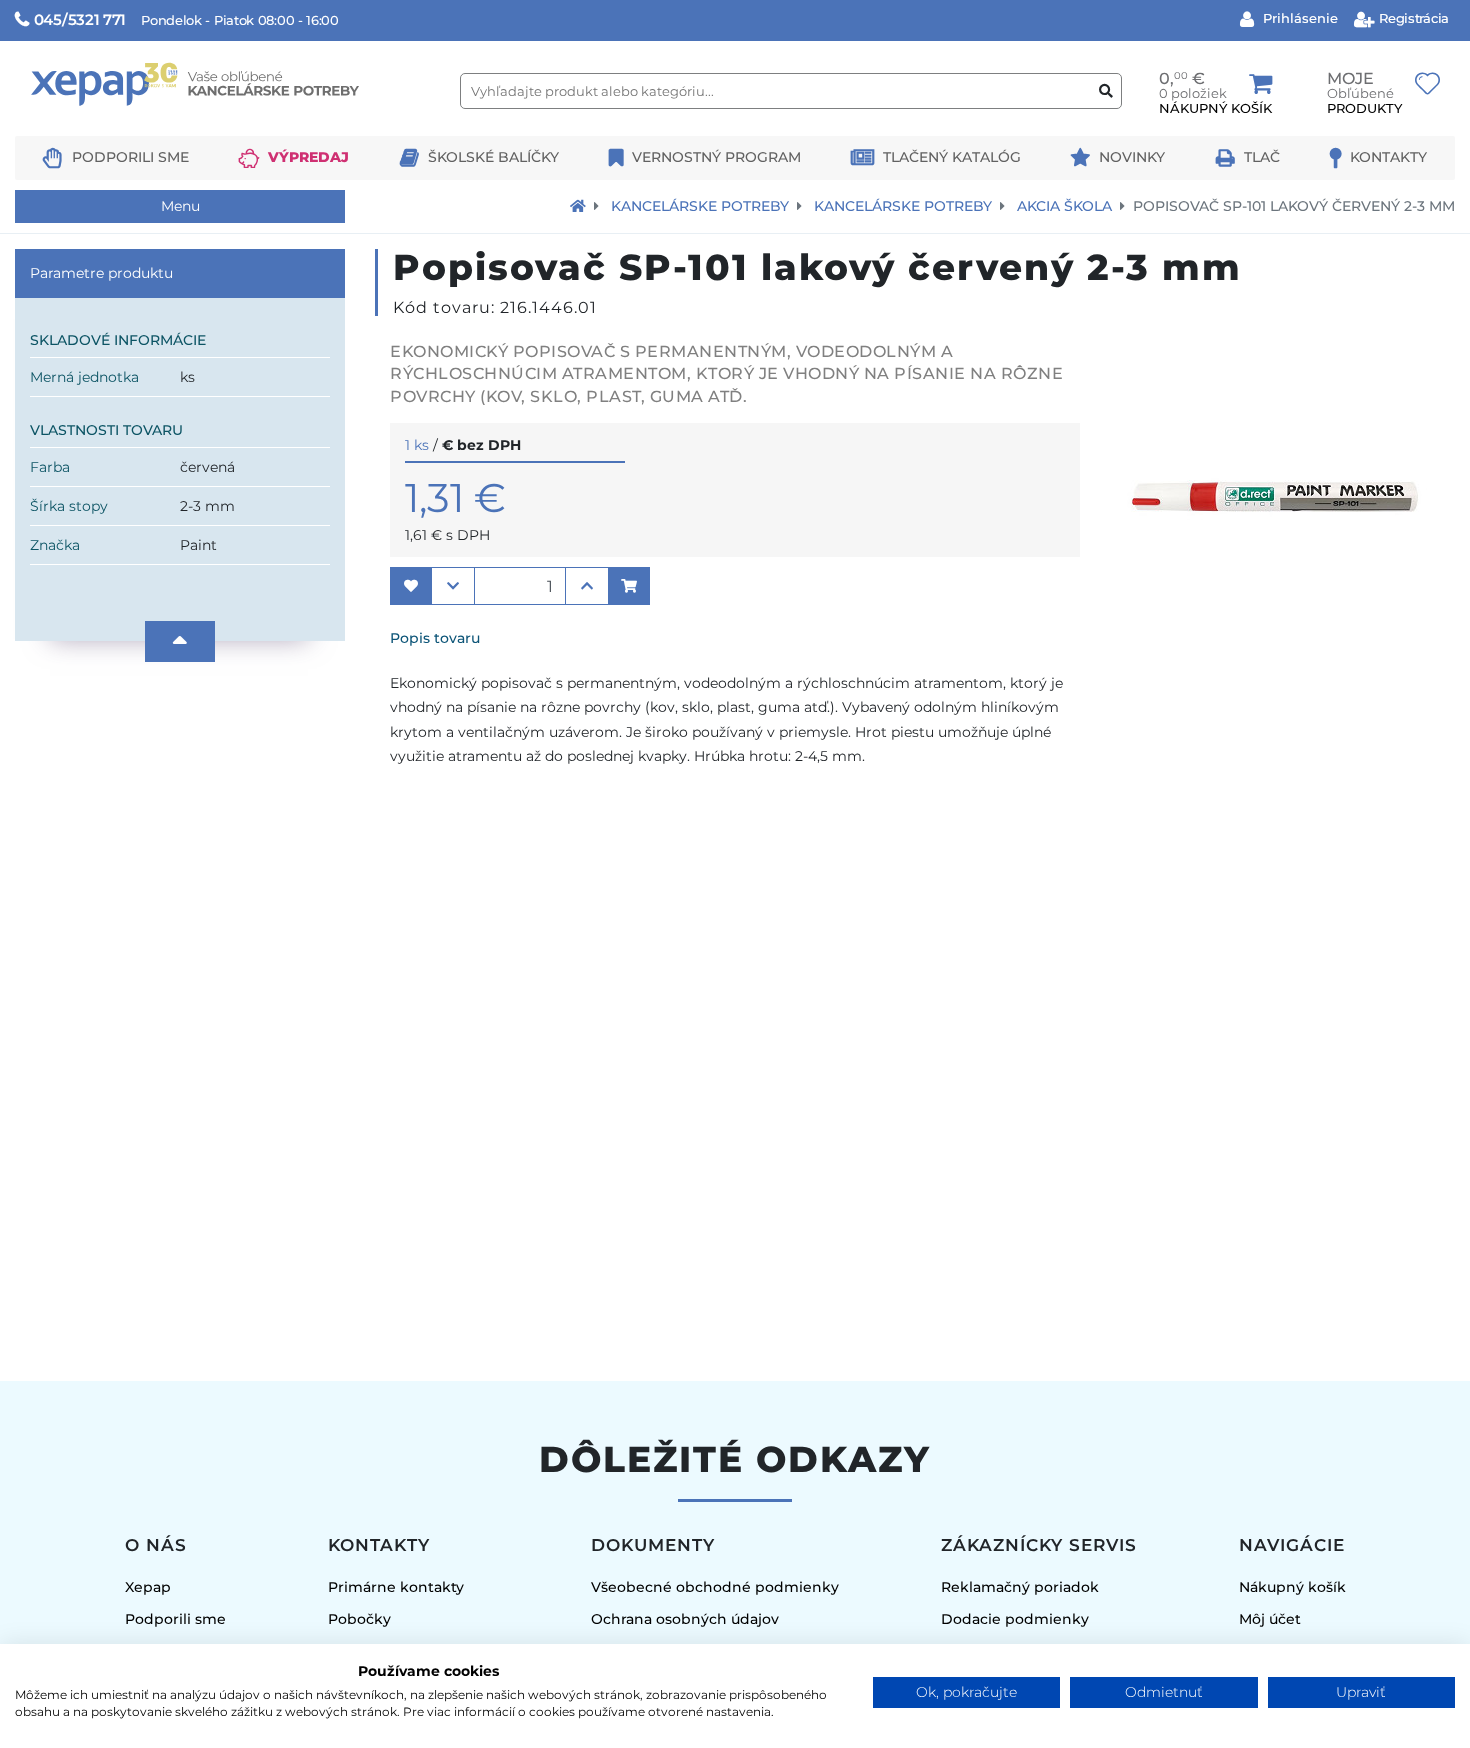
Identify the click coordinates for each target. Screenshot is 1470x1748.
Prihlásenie (1298, 18)
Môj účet (1270, 1619)
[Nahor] (180, 641)
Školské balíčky (493, 157)
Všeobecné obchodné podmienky (715, 1587)
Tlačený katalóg (952, 157)
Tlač (1262, 157)
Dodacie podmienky (1015, 1619)
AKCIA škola (1064, 206)
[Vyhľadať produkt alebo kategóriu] (1106, 91)
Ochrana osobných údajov (685, 1619)
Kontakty (1388, 157)
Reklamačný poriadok (1020, 1587)
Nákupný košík (1292, 1587)
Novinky (1132, 157)
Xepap (148, 1587)
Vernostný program (716, 157)
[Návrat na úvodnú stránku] (578, 206)
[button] (411, 586)
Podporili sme (130, 157)
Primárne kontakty (396, 1587)
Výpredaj (308, 157)
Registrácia (1412, 18)
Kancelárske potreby (700, 206)
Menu (180, 206)
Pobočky (359, 1619)
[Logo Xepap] (230, 126)
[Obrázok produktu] (1275, 650)
